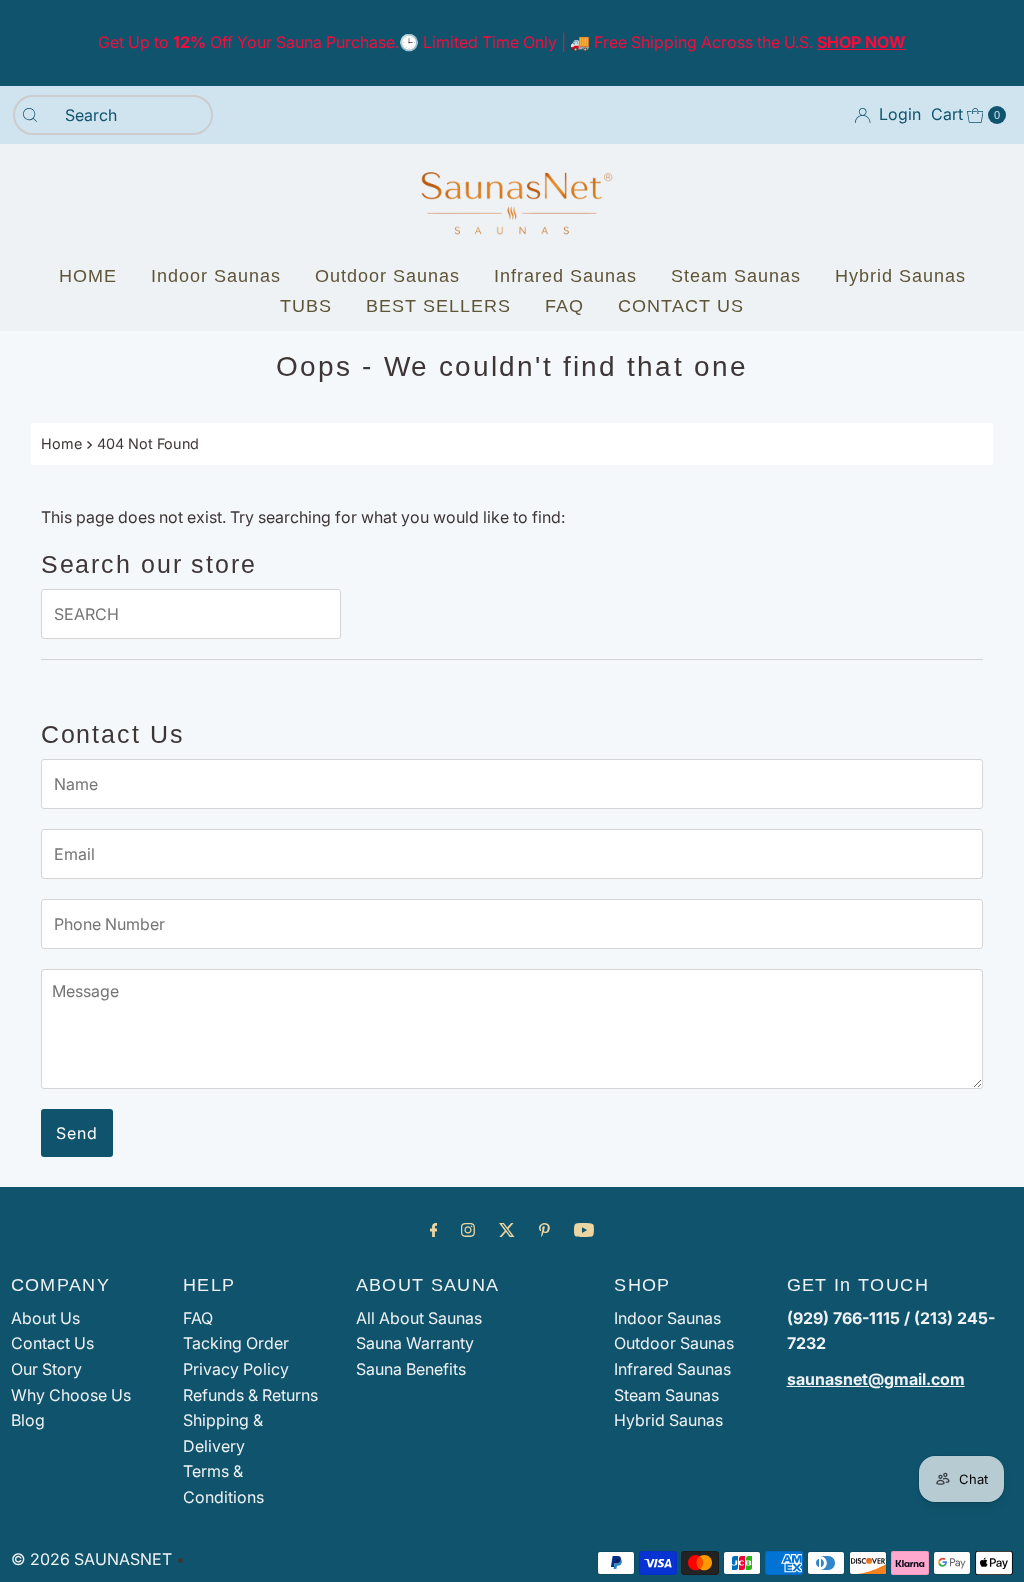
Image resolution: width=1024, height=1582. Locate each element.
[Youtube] (584, 1230)
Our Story (46, 1369)
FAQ (564, 306)
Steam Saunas (736, 276)
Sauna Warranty (415, 1343)
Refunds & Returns (250, 1395)
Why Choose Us (71, 1395)
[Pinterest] (544, 1230)
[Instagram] (468, 1230)
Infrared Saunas (565, 276)
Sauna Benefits (411, 1369)
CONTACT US (681, 306)
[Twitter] (507, 1230)
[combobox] (113, 115)
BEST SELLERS (438, 306)
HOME (88, 276)
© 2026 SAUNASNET (91, 1559)
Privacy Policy (236, 1369)
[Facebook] (434, 1230)
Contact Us (52, 1343)
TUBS (306, 306)
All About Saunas (419, 1318)
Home (61, 443)
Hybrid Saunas (900, 276)
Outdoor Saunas (387, 276)
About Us (45, 1318)
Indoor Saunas (216, 276)
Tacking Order (236, 1343)
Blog (28, 1420)
